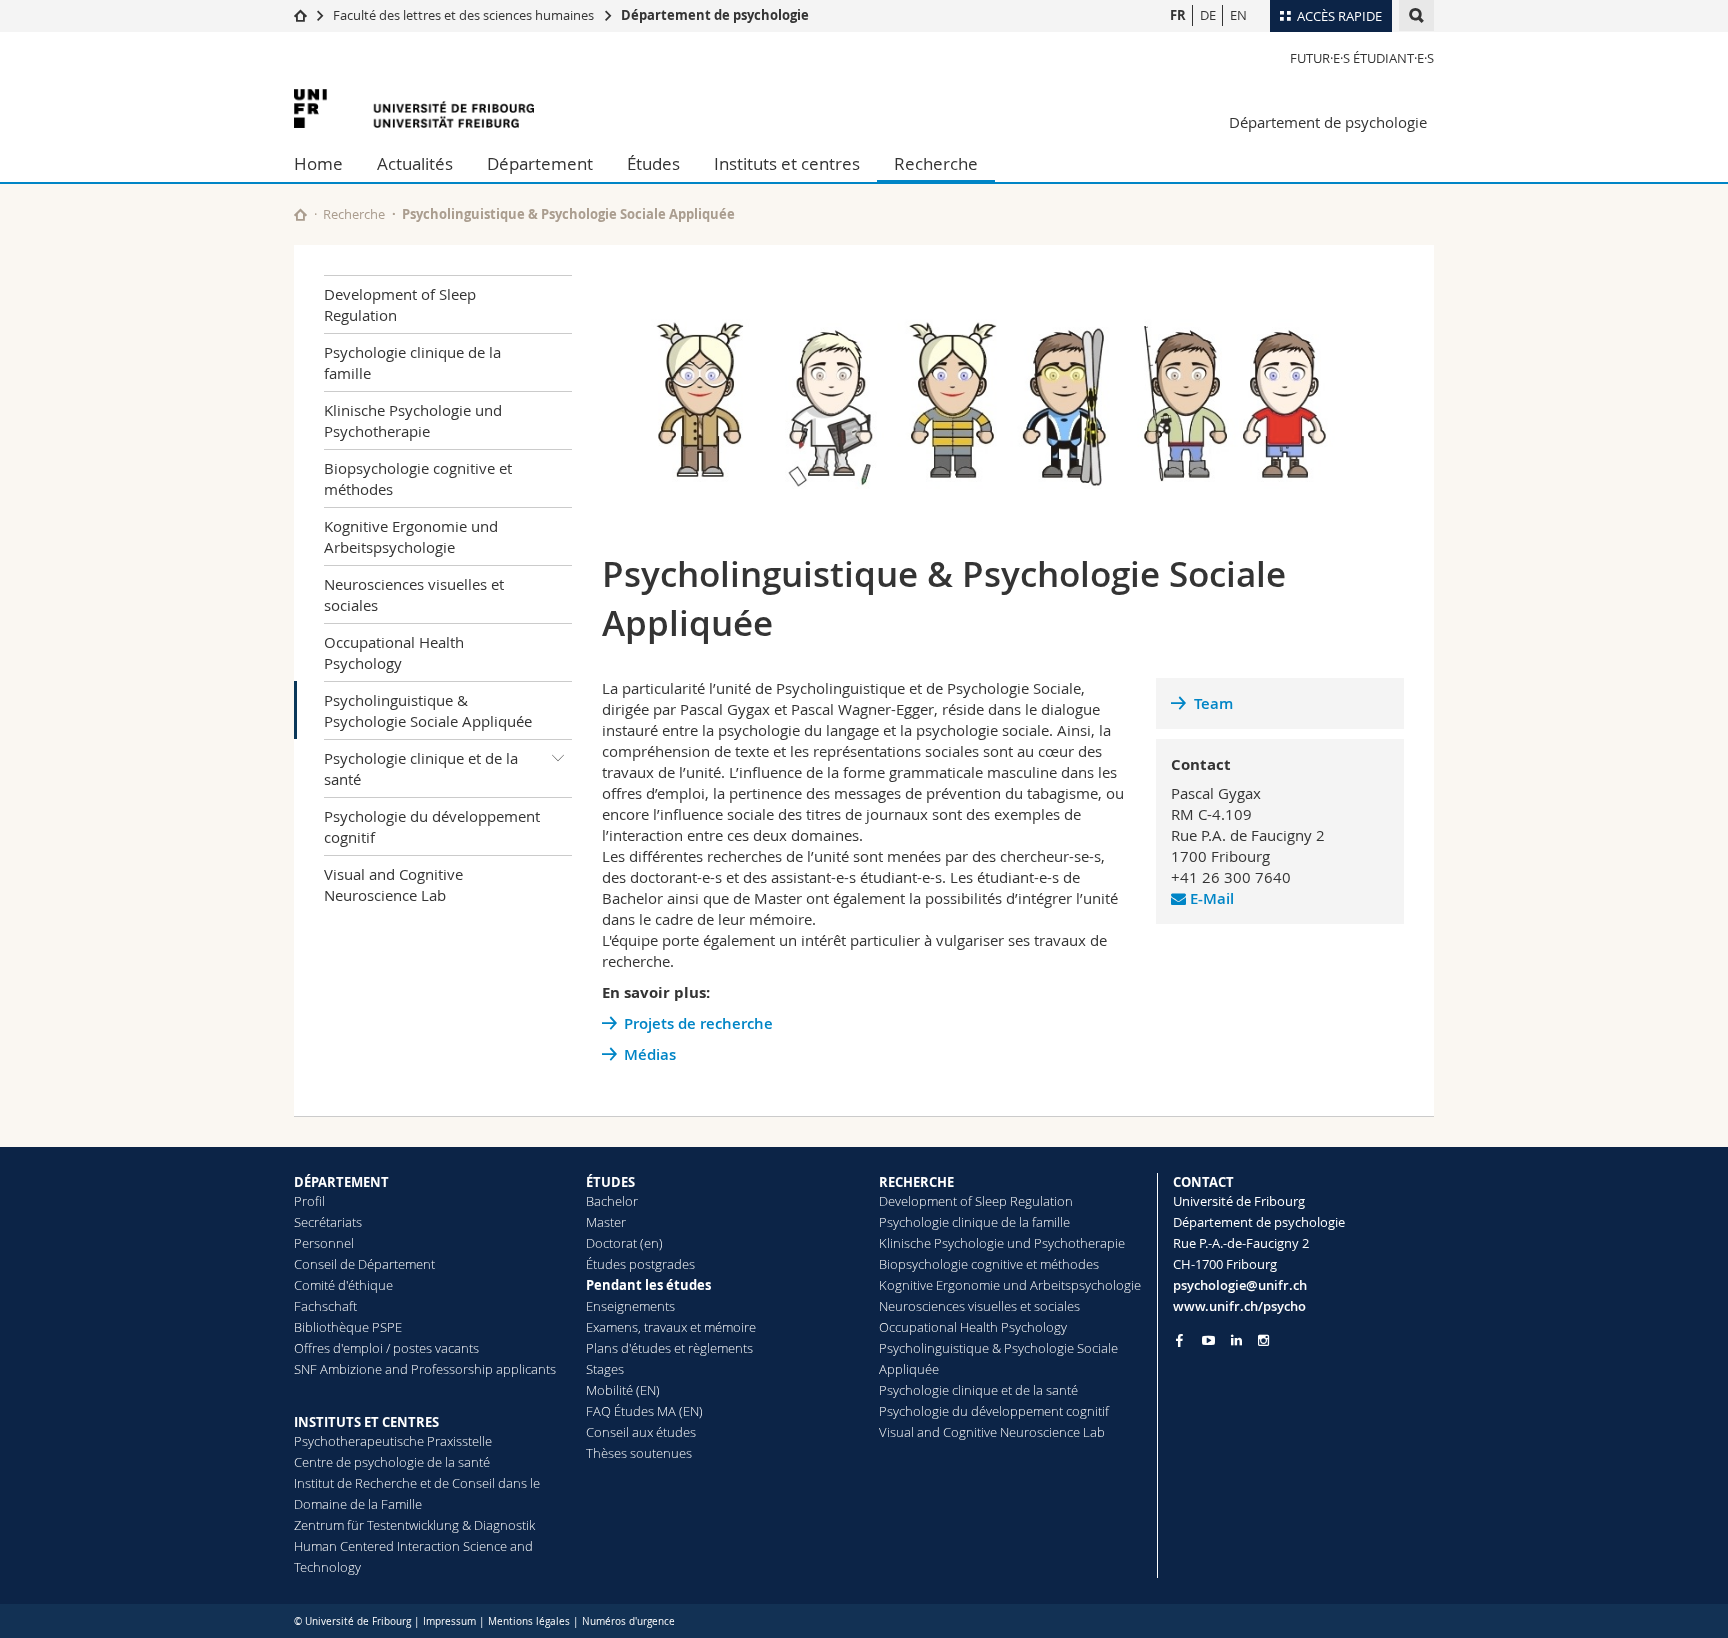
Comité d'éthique (343, 1285)
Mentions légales (529, 1621)
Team (1213, 703)
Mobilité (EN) (623, 1390)
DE (1208, 15)
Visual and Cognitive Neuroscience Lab (393, 884)
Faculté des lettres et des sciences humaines (463, 15)
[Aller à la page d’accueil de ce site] (300, 214)
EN (1238, 15)
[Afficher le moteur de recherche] (1416, 15)
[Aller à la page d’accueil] (300, 15)
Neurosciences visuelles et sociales (414, 594)
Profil (309, 1201)
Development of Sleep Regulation (400, 304)
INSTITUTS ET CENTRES (366, 1422)
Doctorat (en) (624, 1243)
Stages (605, 1369)
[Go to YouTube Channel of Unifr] (1208, 1340)
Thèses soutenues (639, 1453)
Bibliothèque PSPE (348, 1327)
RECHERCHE (916, 1182)
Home (318, 163)
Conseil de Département (364, 1264)
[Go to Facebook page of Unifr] (1179, 1340)
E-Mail (1210, 898)
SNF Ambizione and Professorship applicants (425, 1369)
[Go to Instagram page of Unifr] (1263, 1340)
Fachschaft (325, 1306)
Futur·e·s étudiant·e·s (1362, 58)
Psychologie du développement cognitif (432, 826)
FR (1178, 15)
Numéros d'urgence (628, 1621)
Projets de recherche (698, 1023)
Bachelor (612, 1201)
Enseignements (630, 1306)
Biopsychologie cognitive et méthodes (418, 478)
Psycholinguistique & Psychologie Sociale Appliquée (428, 710)
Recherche (936, 163)
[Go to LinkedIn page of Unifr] (1236, 1340)
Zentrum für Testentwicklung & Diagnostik (414, 1525)
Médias (650, 1054)
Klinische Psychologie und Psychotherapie (413, 420)
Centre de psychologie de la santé (392, 1462)
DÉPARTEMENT (341, 1182)
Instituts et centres (787, 163)
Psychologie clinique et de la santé (421, 768)
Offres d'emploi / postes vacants (386, 1348)
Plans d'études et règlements (669, 1348)
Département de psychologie (715, 15)
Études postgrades (640, 1264)
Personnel (324, 1243)
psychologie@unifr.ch (1240, 1285)
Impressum (449, 1621)
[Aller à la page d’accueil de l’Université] (414, 108)
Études (653, 163)
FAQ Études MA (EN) (644, 1411)
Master (606, 1222)
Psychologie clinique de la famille (412, 362)
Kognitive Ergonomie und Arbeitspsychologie (411, 536)
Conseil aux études (641, 1432)
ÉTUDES (610, 1182)
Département (540, 163)
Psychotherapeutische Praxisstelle (393, 1441)
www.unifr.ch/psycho (1239, 1306)
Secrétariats (328, 1222)
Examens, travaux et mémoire (671, 1327)
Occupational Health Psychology (394, 652)
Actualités (415, 163)
